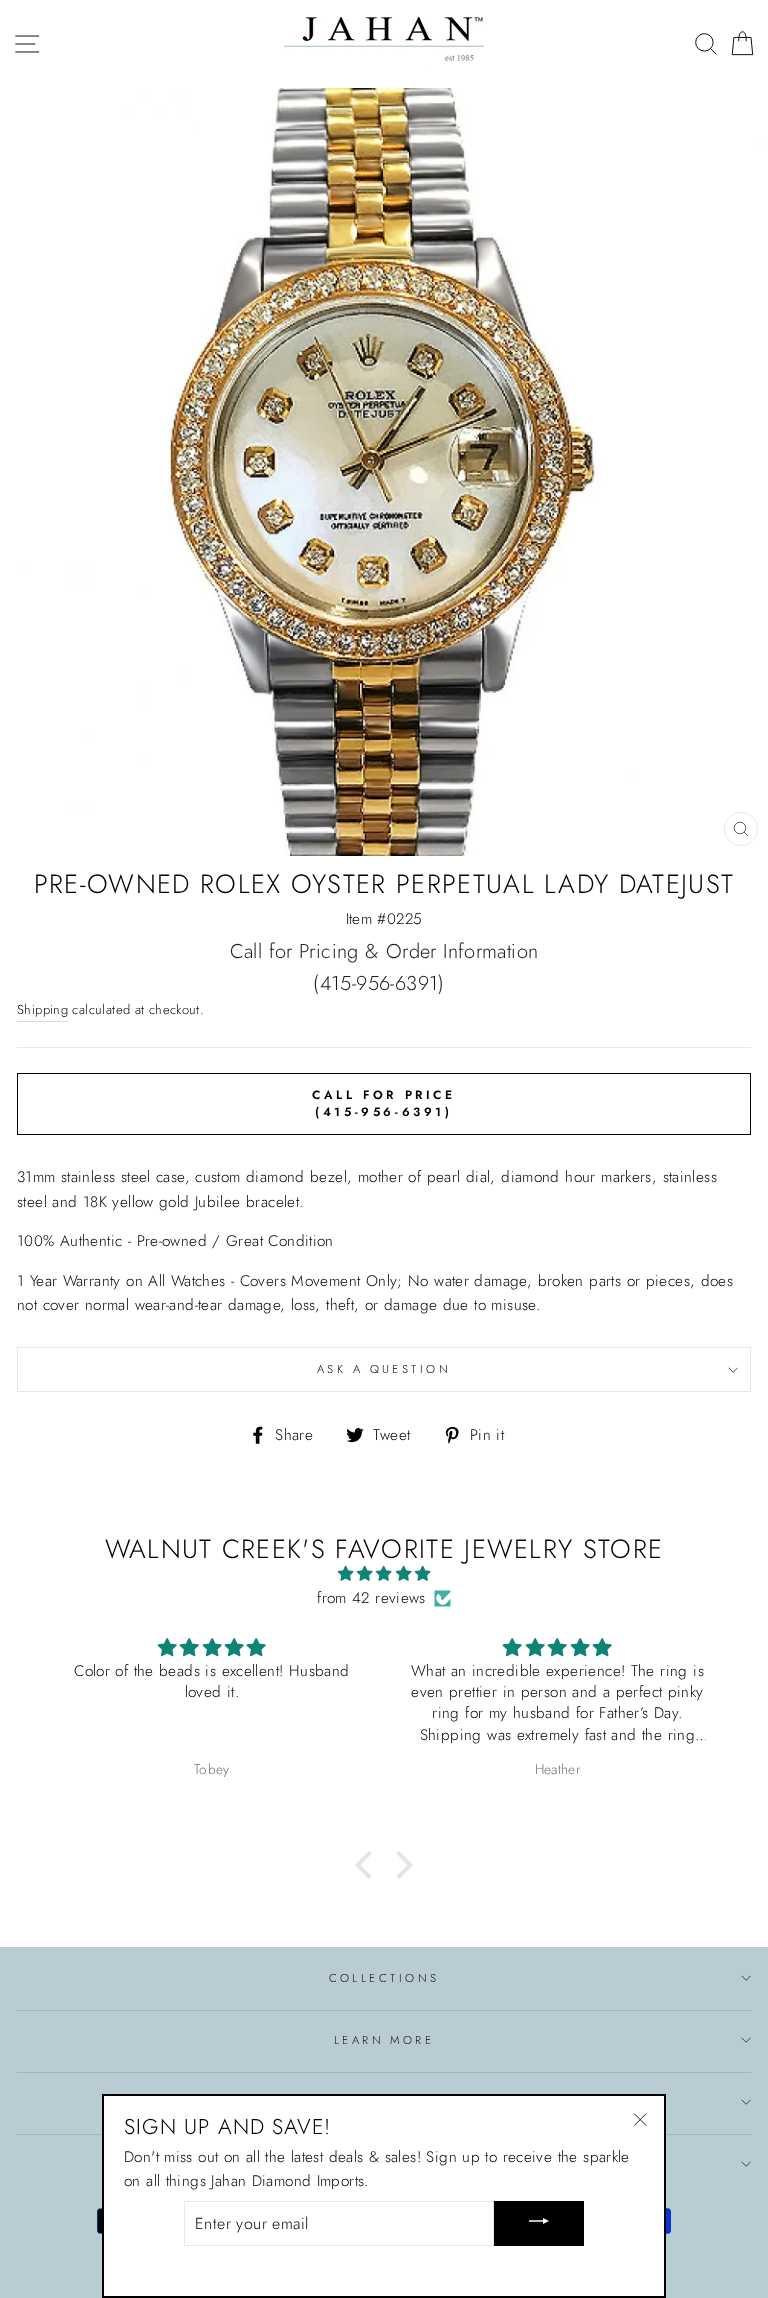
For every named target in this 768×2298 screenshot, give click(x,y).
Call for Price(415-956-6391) (383, 1103)
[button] (369, 1865)
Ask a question (384, 1369)
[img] (383, 1574)
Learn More (384, 2040)
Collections (384, 1978)
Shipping (42, 1009)
